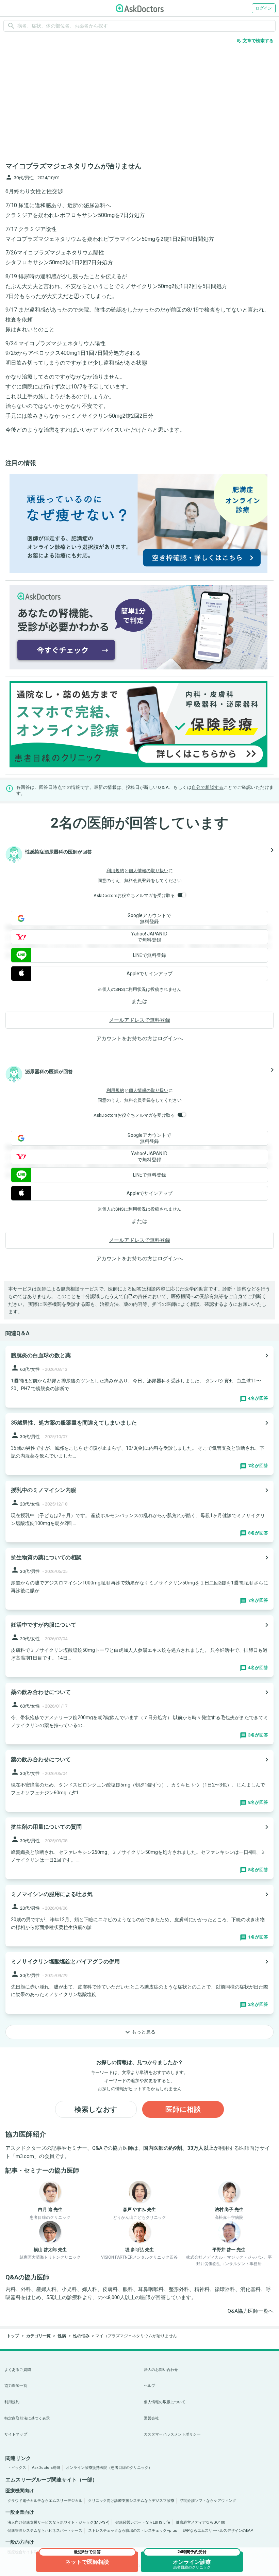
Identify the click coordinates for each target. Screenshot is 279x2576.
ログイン (264, 8)
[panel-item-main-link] (139, 1377)
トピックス (17, 2468)
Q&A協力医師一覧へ (251, 2311)
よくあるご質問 (18, 2370)
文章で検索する (255, 41)
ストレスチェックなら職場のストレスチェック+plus (133, 2531)
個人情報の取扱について (165, 2402)
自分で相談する (208, 787)
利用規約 (115, 871)
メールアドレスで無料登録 (139, 1020)
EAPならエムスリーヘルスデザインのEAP (218, 2531)
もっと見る (139, 2032)
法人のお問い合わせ (161, 2370)
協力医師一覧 (16, 2386)
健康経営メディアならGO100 (200, 2522)
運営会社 (151, 2418)
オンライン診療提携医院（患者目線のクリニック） (109, 2468)
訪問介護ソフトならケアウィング (208, 2501)
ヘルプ (150, 2386)
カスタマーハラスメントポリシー (172, 2434)
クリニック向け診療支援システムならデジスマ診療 (131, 2501)
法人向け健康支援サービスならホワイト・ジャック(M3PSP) (59, 2522)
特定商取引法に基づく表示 (27, 2418)
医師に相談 (183, 2109)
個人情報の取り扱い (149, 871)
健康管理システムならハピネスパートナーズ (45, 2531)
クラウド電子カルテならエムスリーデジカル (45, 2501)
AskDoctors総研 (46, 2468)
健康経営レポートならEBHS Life (143, 2522)
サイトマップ (16, 2434)
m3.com (25, 2156)
